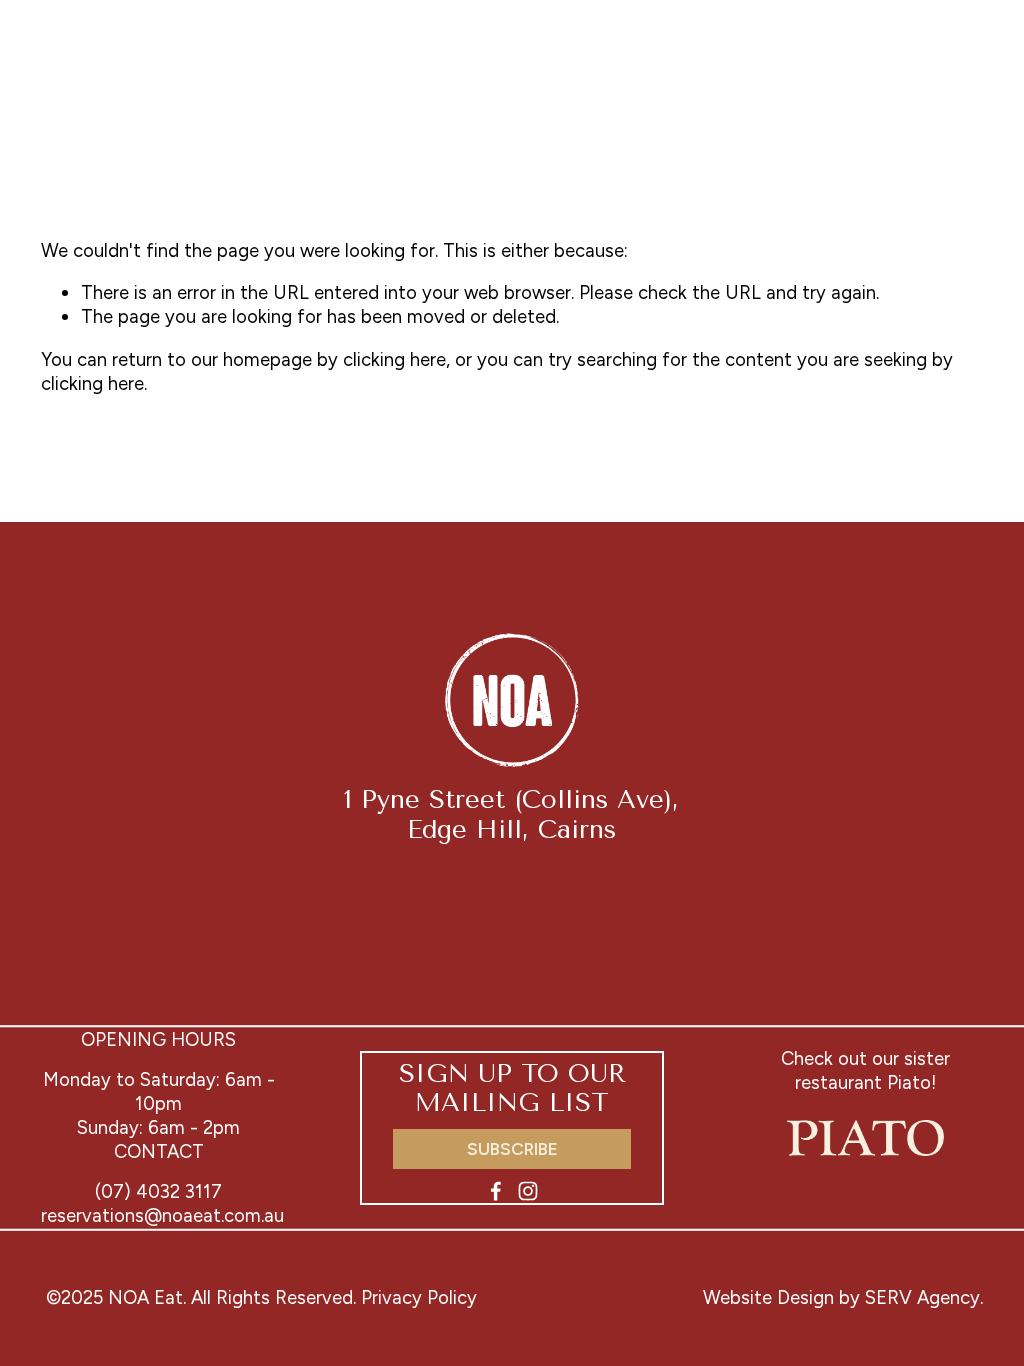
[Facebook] (496, 1191)
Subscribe (512, 1149)
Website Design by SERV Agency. (843, 1297)
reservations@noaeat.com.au (162, 1215)
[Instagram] (528, 1191)
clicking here (394, 359)
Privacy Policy (419, 1297)
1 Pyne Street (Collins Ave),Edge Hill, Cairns (511, 814)
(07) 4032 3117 (158, 1191)
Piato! (911, 1082)
